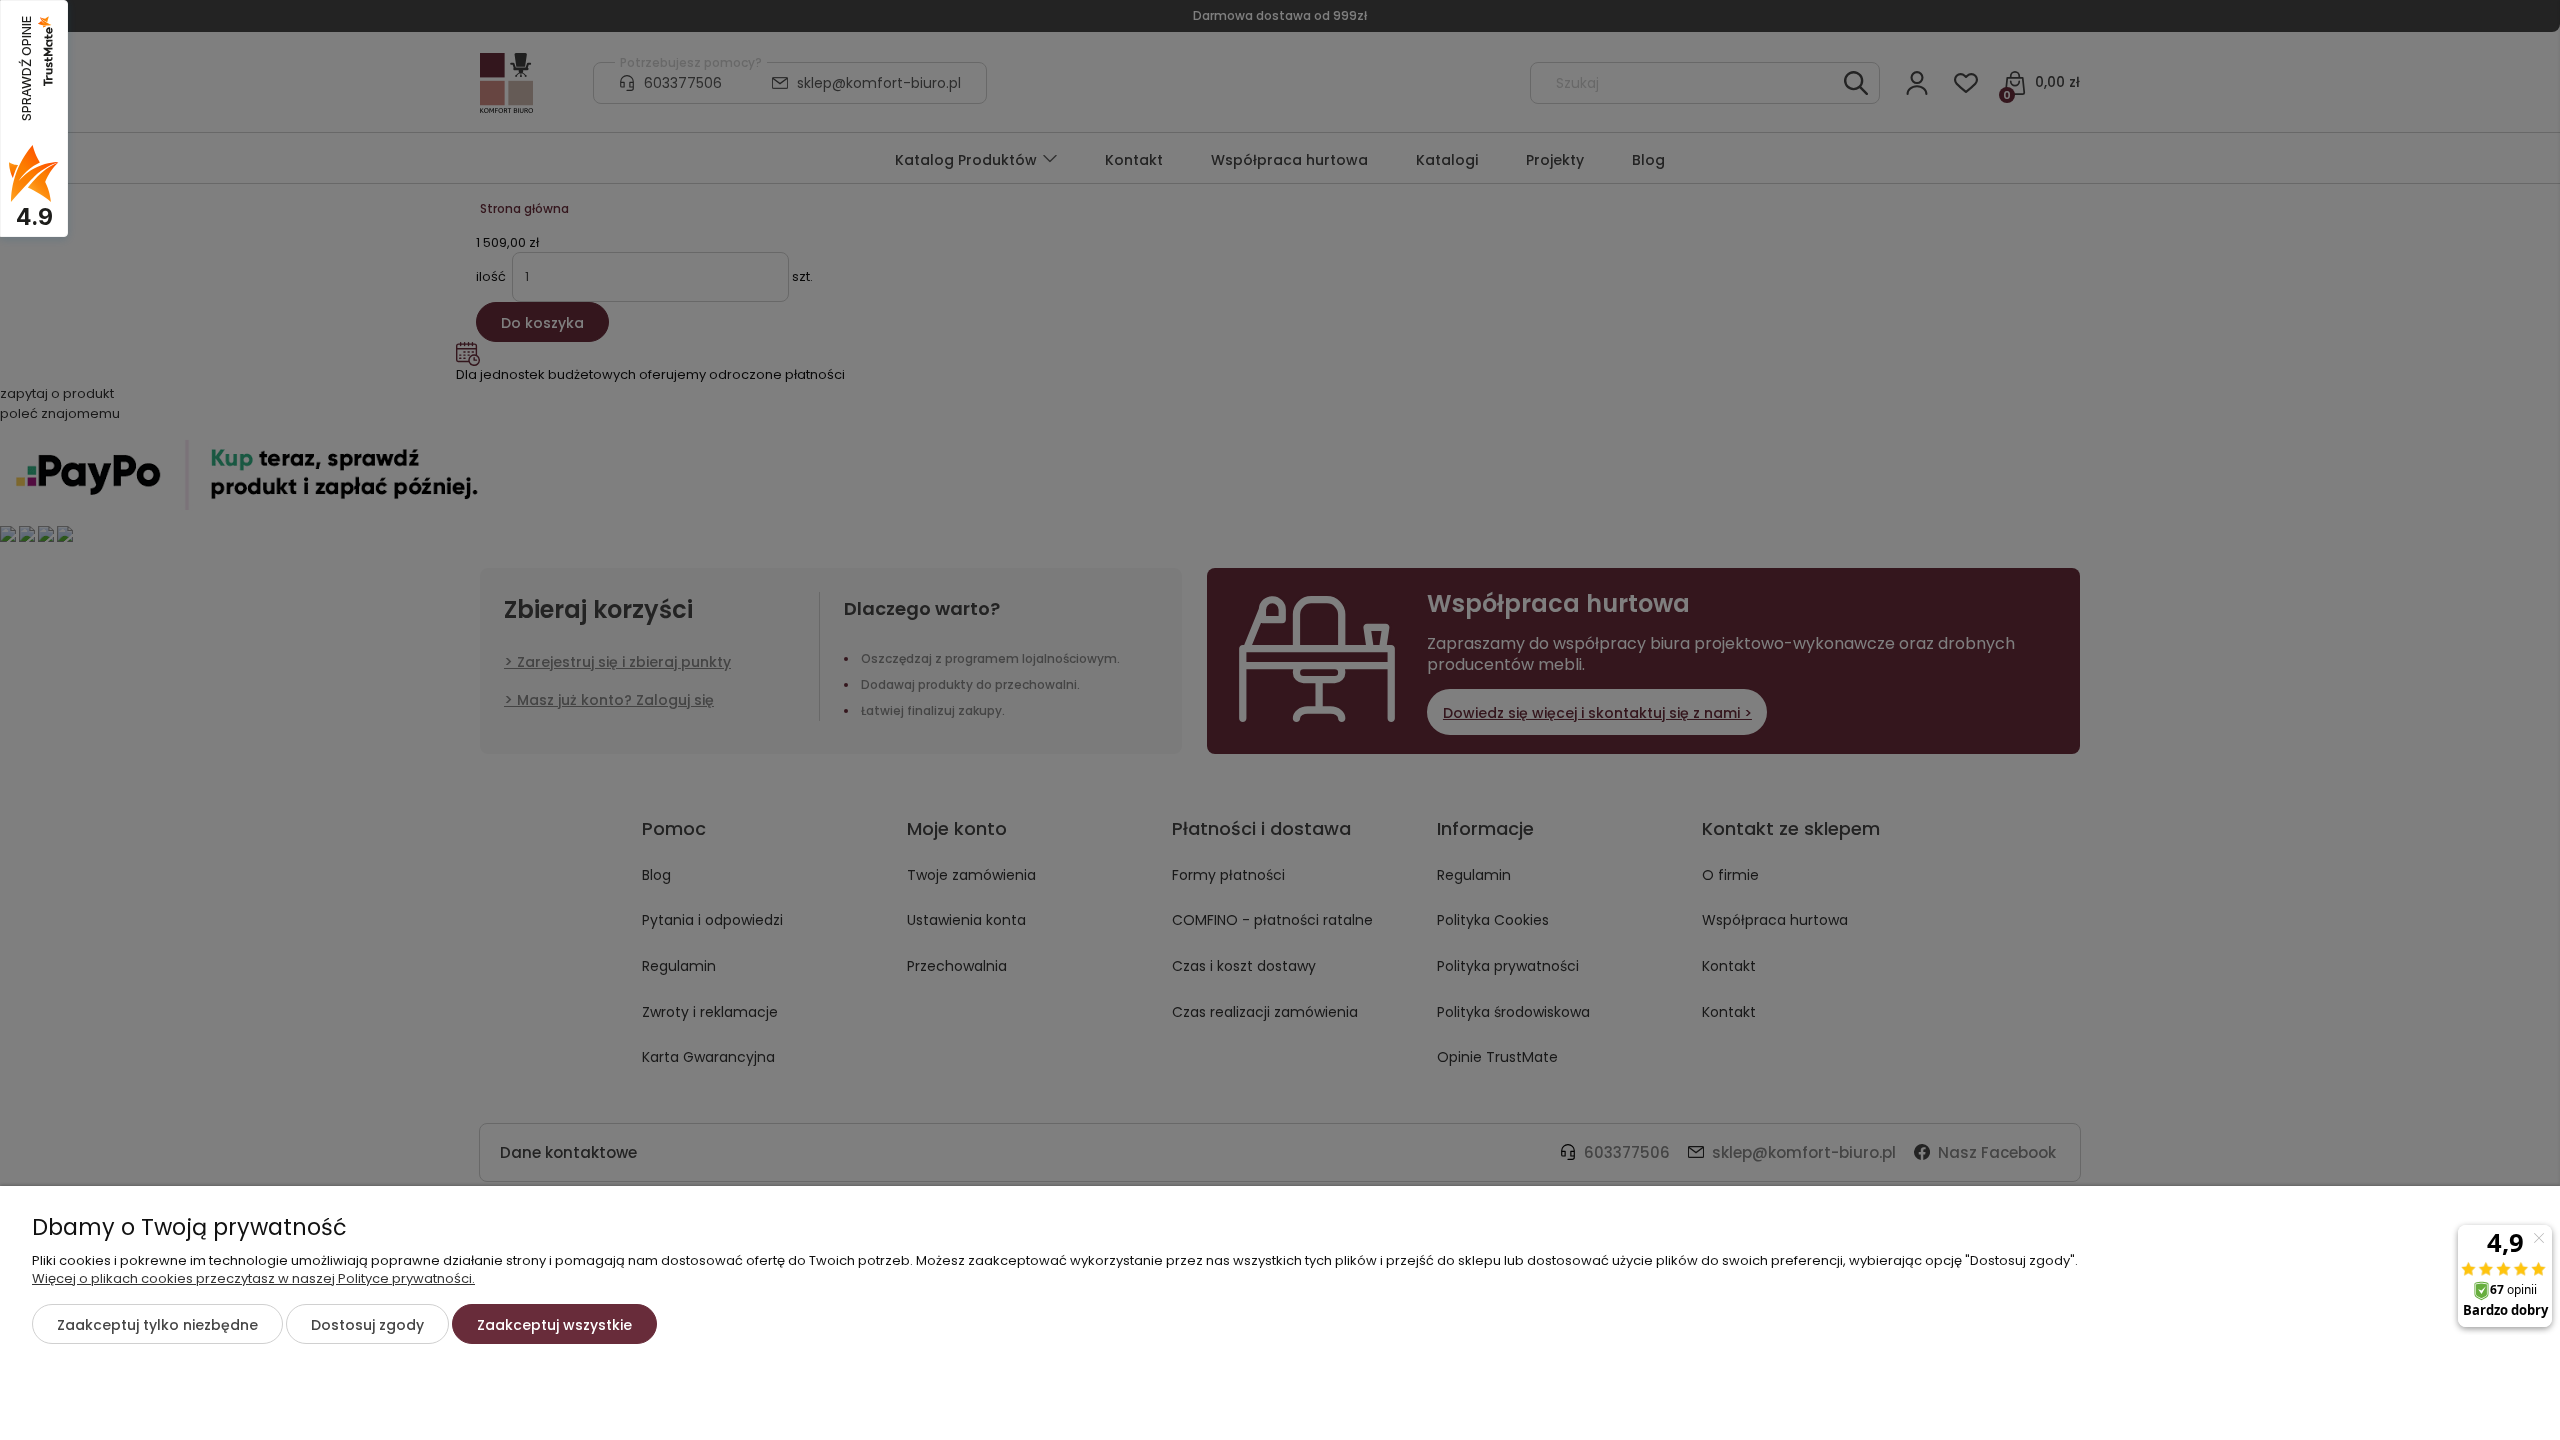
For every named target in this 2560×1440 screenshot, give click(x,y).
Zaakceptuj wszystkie (554, 1325)
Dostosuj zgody (367, 1325)
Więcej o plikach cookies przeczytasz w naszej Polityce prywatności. (253, 1278)
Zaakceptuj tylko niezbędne (157, 1325)
